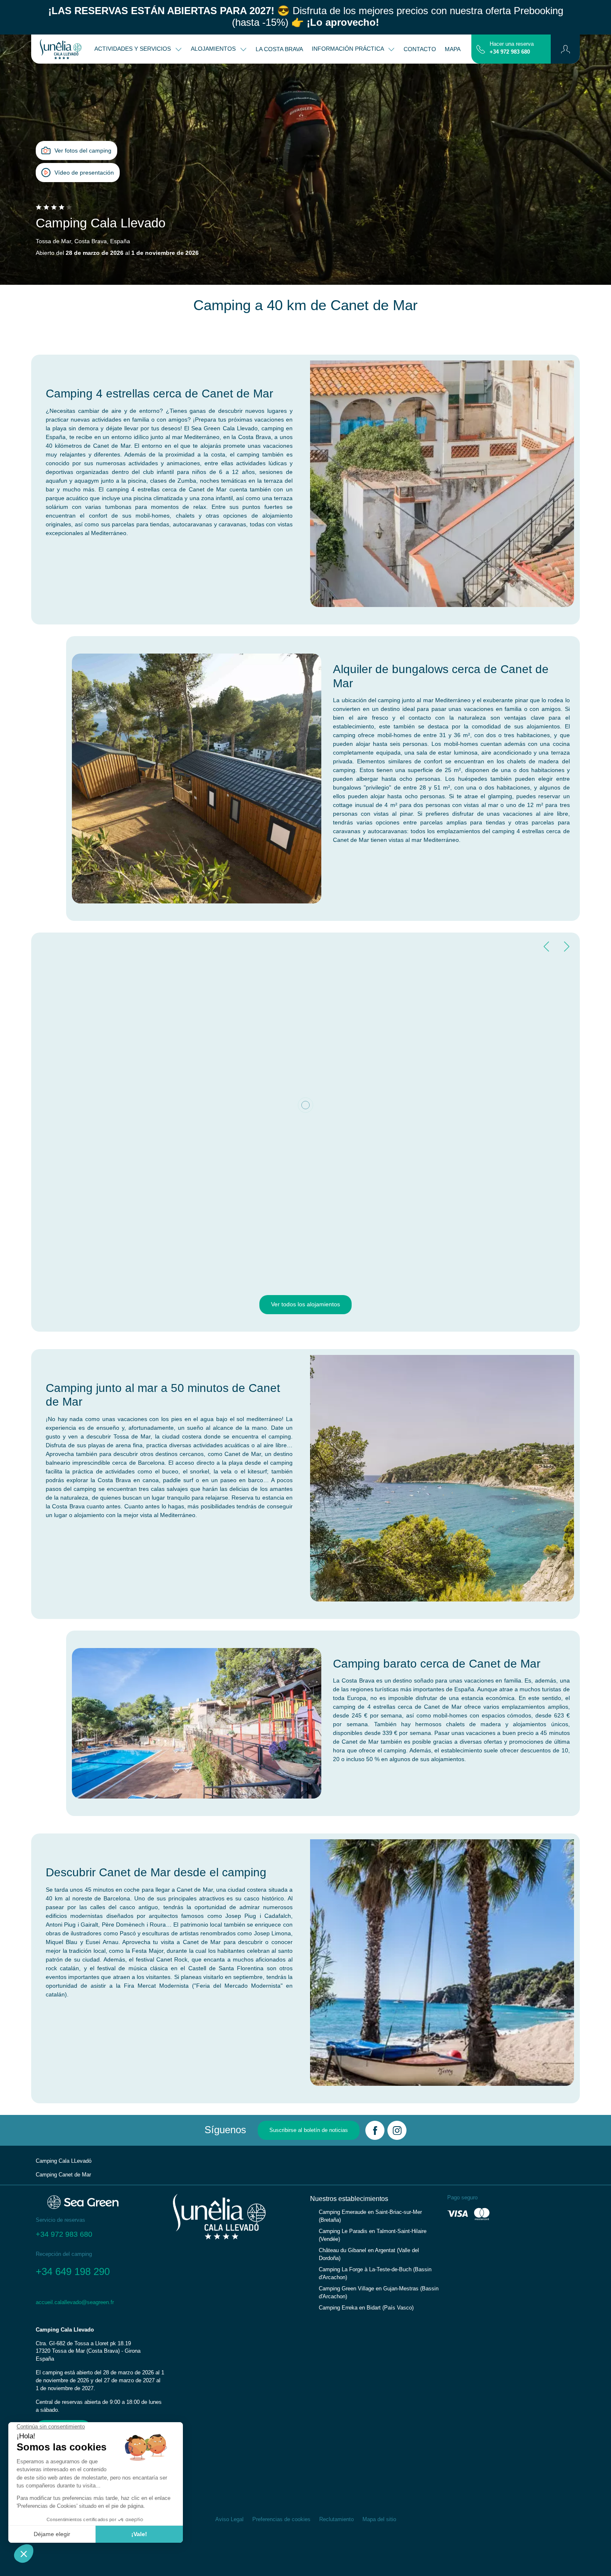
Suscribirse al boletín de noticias (309, 2130)
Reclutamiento (336, 2519)
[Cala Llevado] (61, 49)
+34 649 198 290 (73, 2271)
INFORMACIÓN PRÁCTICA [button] (349, 49)
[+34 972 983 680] (481, 49)
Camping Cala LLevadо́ (64, 2161)
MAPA (453, 49)
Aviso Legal (229, 2519)
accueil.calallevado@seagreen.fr (75, 2302)
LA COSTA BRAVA (279, 49)
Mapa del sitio (379, 2519)
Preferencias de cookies (281, 2519)
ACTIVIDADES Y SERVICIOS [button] (133, 49)
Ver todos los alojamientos (305, 1304)
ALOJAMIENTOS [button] (214, 49)
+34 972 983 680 (510, 52)
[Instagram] (397, 2130)
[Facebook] (375, 2130)
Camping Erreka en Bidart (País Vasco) (366, 2308)
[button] (565, 49)
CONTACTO (420, 49)
